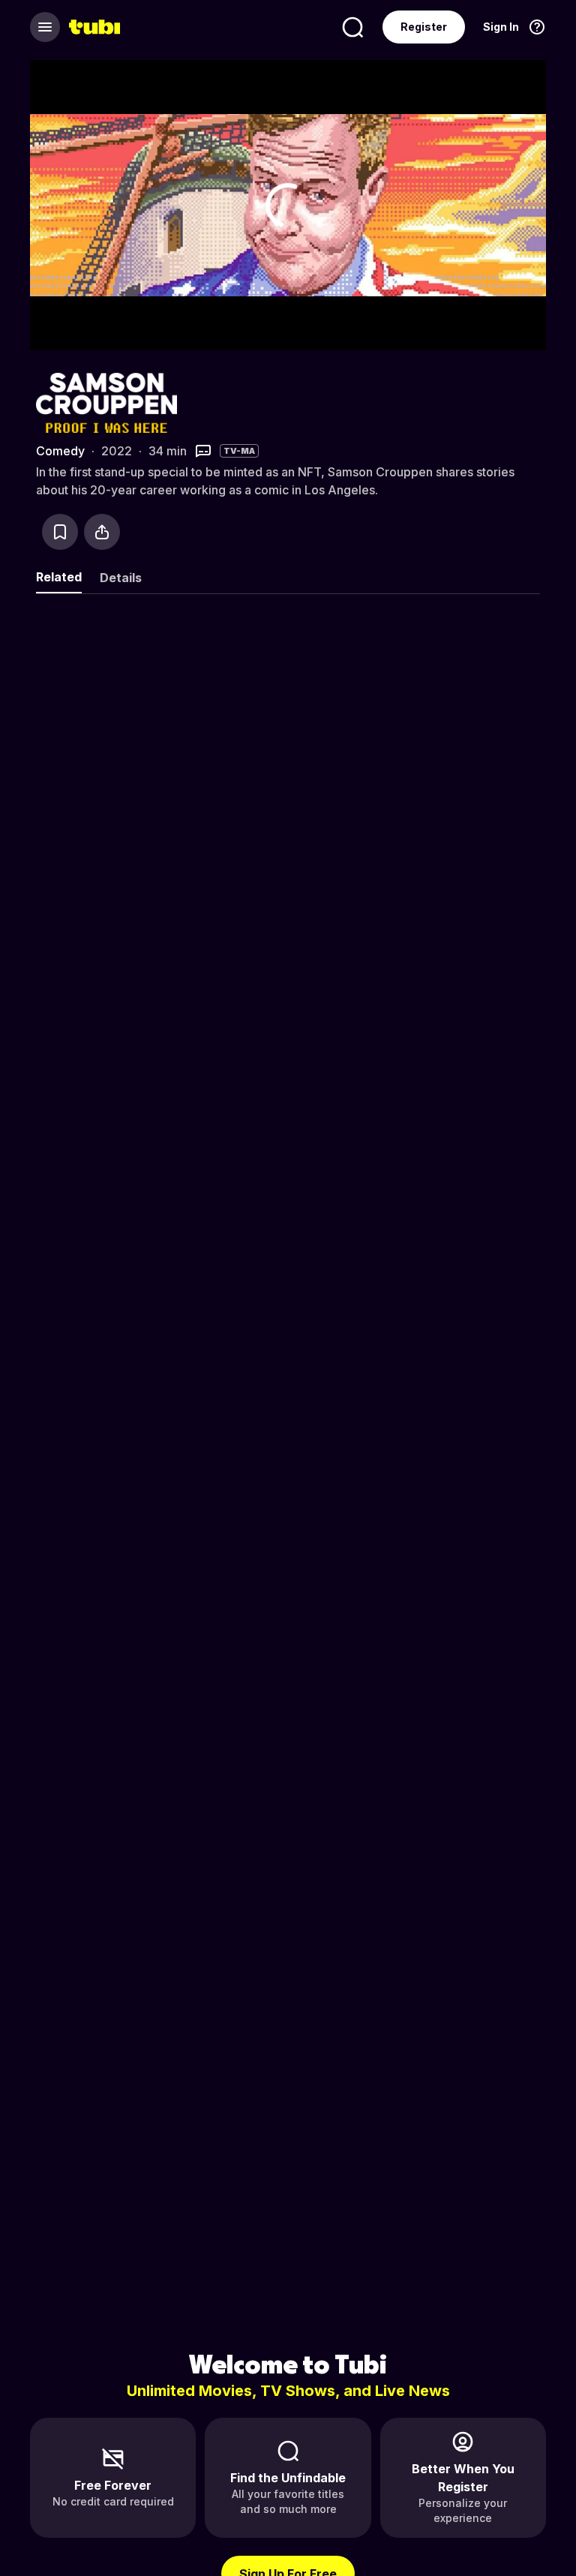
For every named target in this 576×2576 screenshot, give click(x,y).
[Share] (102, 532)
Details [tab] (121, 578)
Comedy (60, 451)
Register (424, 27)
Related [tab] (59, 577)
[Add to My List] (60, 532)
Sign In (501, 27)
